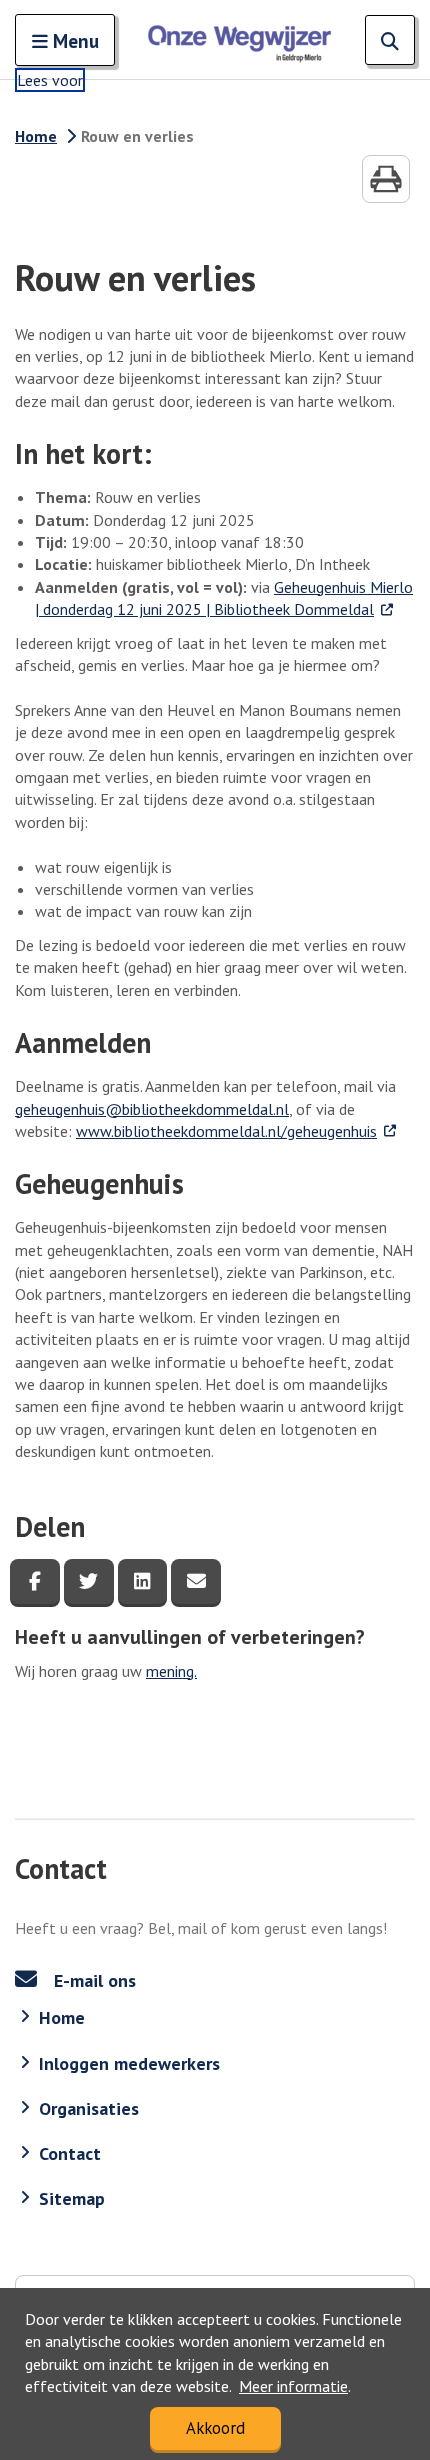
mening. (171, 1671)
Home (36, 136)
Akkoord (215, 2428)
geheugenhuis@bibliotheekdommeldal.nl (152, 1109)
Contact (70, 2153)
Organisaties (89, 2108)
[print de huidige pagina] (386, 179)
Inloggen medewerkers (129, 2063)
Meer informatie (293, 2386)
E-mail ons (92, 1980)
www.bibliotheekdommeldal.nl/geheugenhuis (236, 1131)
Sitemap (72, 2198)
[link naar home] (240, 40)
